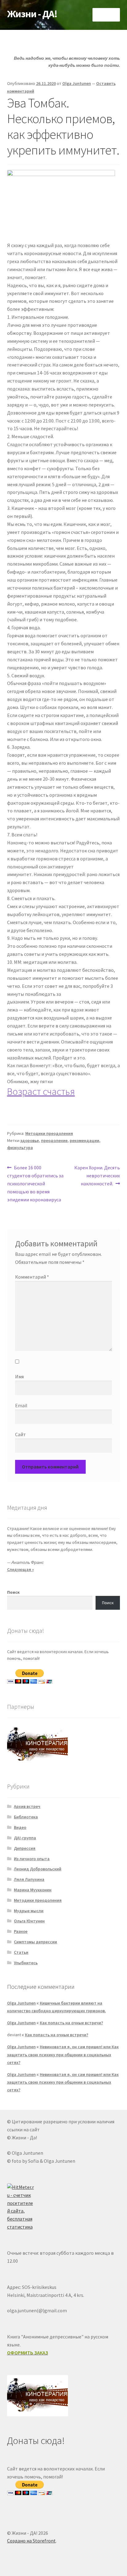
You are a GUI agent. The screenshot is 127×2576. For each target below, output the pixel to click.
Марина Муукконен (33, 1890)
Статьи (21, 1952)
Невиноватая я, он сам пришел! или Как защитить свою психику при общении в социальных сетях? (63, 2054)
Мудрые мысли (29, 1911)
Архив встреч (27, 1806)
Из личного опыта (32, 1859)
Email (21, 1405)
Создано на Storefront (31, 2541)
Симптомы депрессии (35, 1942)
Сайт (20, 1434)
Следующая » (20, 1569)
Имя (19, 1376)
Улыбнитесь (26, 1963)
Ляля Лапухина (29, 1879)
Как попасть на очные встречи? (71, 2023)
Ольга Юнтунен (29, 1921)
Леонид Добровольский (38, 1869)
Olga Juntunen (77, 83)
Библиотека (26, 1817)
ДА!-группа (25, 1838)
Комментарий (32, 1277)
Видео (20, 1827)
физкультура (20, 1148)
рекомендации (84, 1140)
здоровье (30, 1140)
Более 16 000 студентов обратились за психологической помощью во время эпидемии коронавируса (35, 1183)
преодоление (54, 1140)
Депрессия (25, 1848)
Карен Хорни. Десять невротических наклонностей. (97, 1175)
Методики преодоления (49, 1133)
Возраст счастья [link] (41, 1092)
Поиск (13, 1592)
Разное (21, 1931)
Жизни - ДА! (32, 14)
